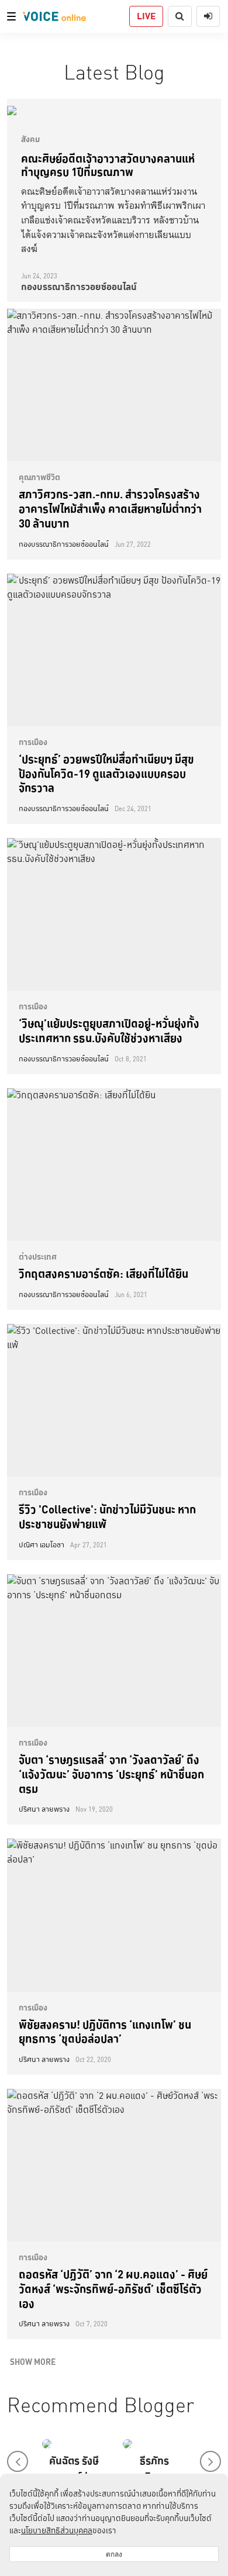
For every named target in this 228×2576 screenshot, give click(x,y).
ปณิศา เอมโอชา (42, 1545)
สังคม (30, 139)
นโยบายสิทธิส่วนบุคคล (57, 2530)
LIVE (146, 16)
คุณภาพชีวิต (39, 477)
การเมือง (33, 742)
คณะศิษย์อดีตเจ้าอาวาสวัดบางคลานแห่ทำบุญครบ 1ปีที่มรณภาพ (108, 165)
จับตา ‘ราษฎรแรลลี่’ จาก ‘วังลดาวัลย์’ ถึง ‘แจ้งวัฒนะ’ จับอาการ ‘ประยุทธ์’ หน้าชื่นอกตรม (111, 1774)
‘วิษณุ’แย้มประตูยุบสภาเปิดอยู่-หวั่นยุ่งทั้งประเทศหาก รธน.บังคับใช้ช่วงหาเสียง (109, 1031)
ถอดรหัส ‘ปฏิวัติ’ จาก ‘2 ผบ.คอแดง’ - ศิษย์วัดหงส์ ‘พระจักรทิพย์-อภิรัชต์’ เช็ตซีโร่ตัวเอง (113, 2289)
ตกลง (114, 2554)
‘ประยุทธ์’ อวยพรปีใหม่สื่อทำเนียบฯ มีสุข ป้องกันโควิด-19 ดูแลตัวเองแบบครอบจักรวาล (106, 773)
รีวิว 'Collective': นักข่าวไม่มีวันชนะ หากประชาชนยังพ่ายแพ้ (107, 1517)
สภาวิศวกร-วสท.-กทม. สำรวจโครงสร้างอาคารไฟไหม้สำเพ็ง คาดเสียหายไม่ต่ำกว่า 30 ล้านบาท (110, 508)
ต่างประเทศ (38, 1257)
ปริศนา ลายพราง (44, 1809)
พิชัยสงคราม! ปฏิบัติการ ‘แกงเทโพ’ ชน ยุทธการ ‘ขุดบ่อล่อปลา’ (105, 2032)
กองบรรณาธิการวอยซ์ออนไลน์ (79, 287)
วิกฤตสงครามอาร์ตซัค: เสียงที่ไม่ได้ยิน (103, 1274)
